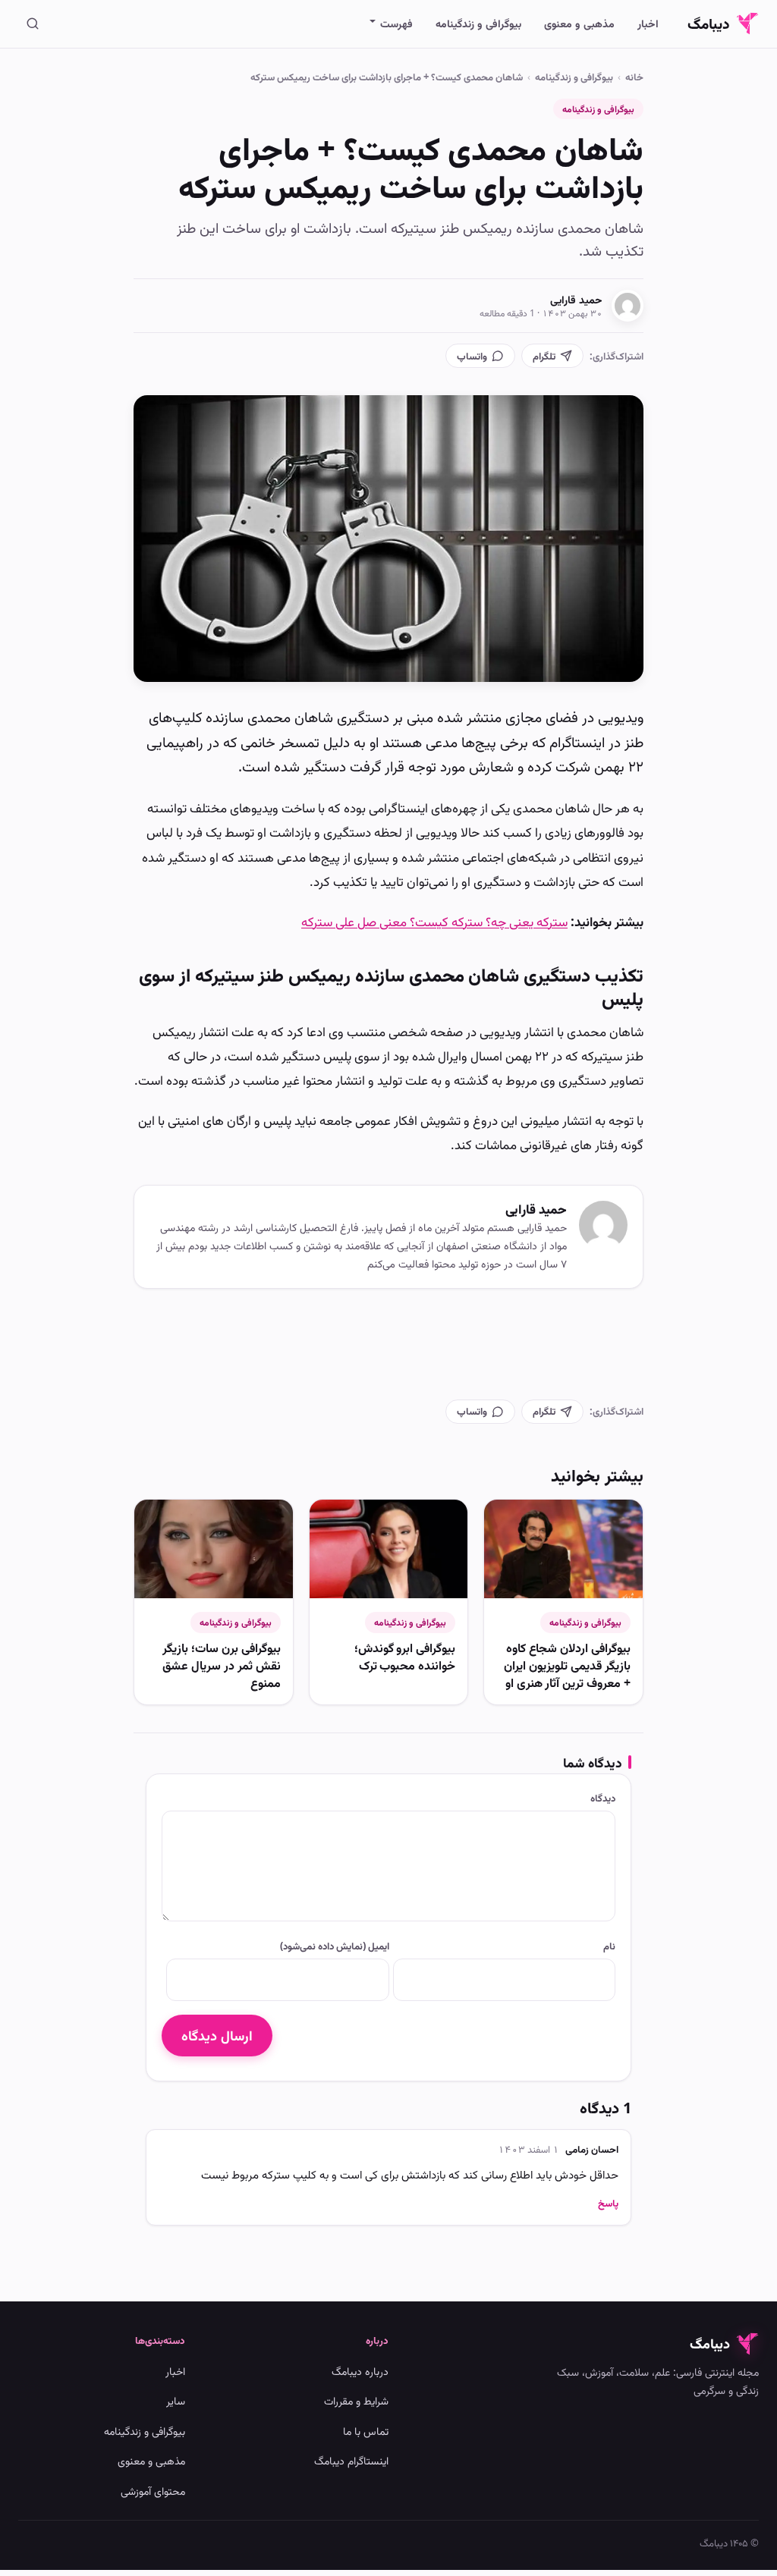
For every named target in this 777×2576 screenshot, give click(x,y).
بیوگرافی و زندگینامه (478, 23)
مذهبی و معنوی (579, 23)
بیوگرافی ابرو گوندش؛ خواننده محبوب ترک (405, 1656)
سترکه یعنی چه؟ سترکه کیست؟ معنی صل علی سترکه (434, 921)
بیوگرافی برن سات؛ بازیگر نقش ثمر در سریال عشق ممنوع (222, 1665)
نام (609, 1946)
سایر (176, 2400)
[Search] (33, 24)
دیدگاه (603, 1798)
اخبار (648, 23)
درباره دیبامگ (360, 2371)
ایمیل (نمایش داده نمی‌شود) (334, 1946)
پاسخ (608, 2203)
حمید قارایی (576, 299)
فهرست (396, 23)
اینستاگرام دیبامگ (351, 2460)
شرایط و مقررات (356, 2400)
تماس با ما (366, 2431)
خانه (634, 77)
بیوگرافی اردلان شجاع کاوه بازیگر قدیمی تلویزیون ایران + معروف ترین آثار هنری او (567, 1665)
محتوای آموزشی (153, 2491)
